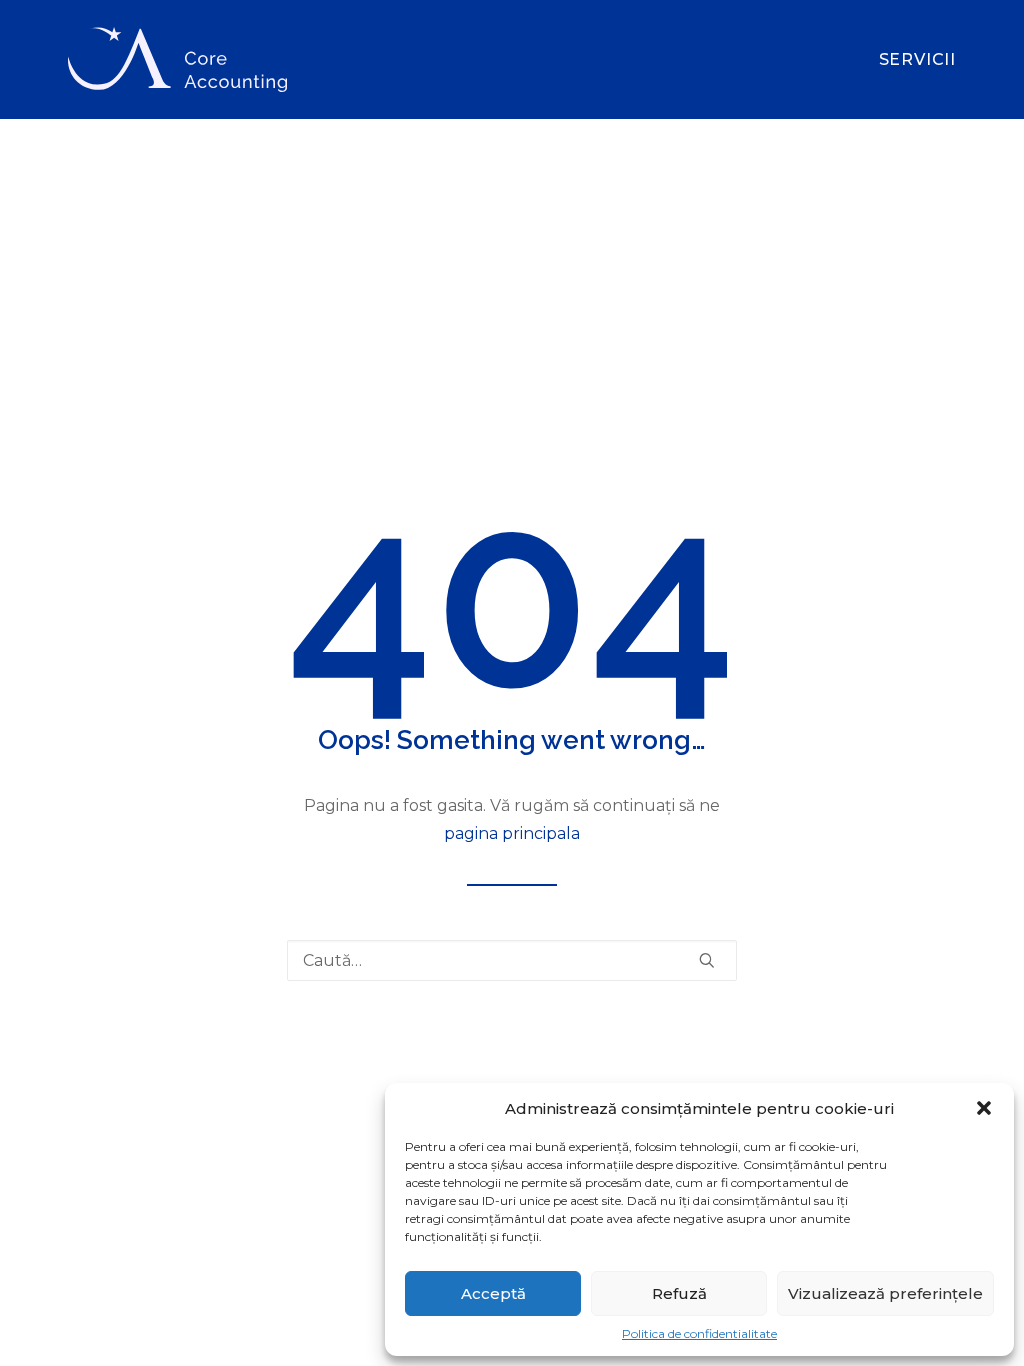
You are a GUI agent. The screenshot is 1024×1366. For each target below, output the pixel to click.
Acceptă (493, 1293)
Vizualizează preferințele (885, 1293)
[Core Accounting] (177, 59)
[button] (984, 1108)
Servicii (917, 59)
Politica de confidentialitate (699, 1333)
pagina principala (512, 833)
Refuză (679, 1293)
